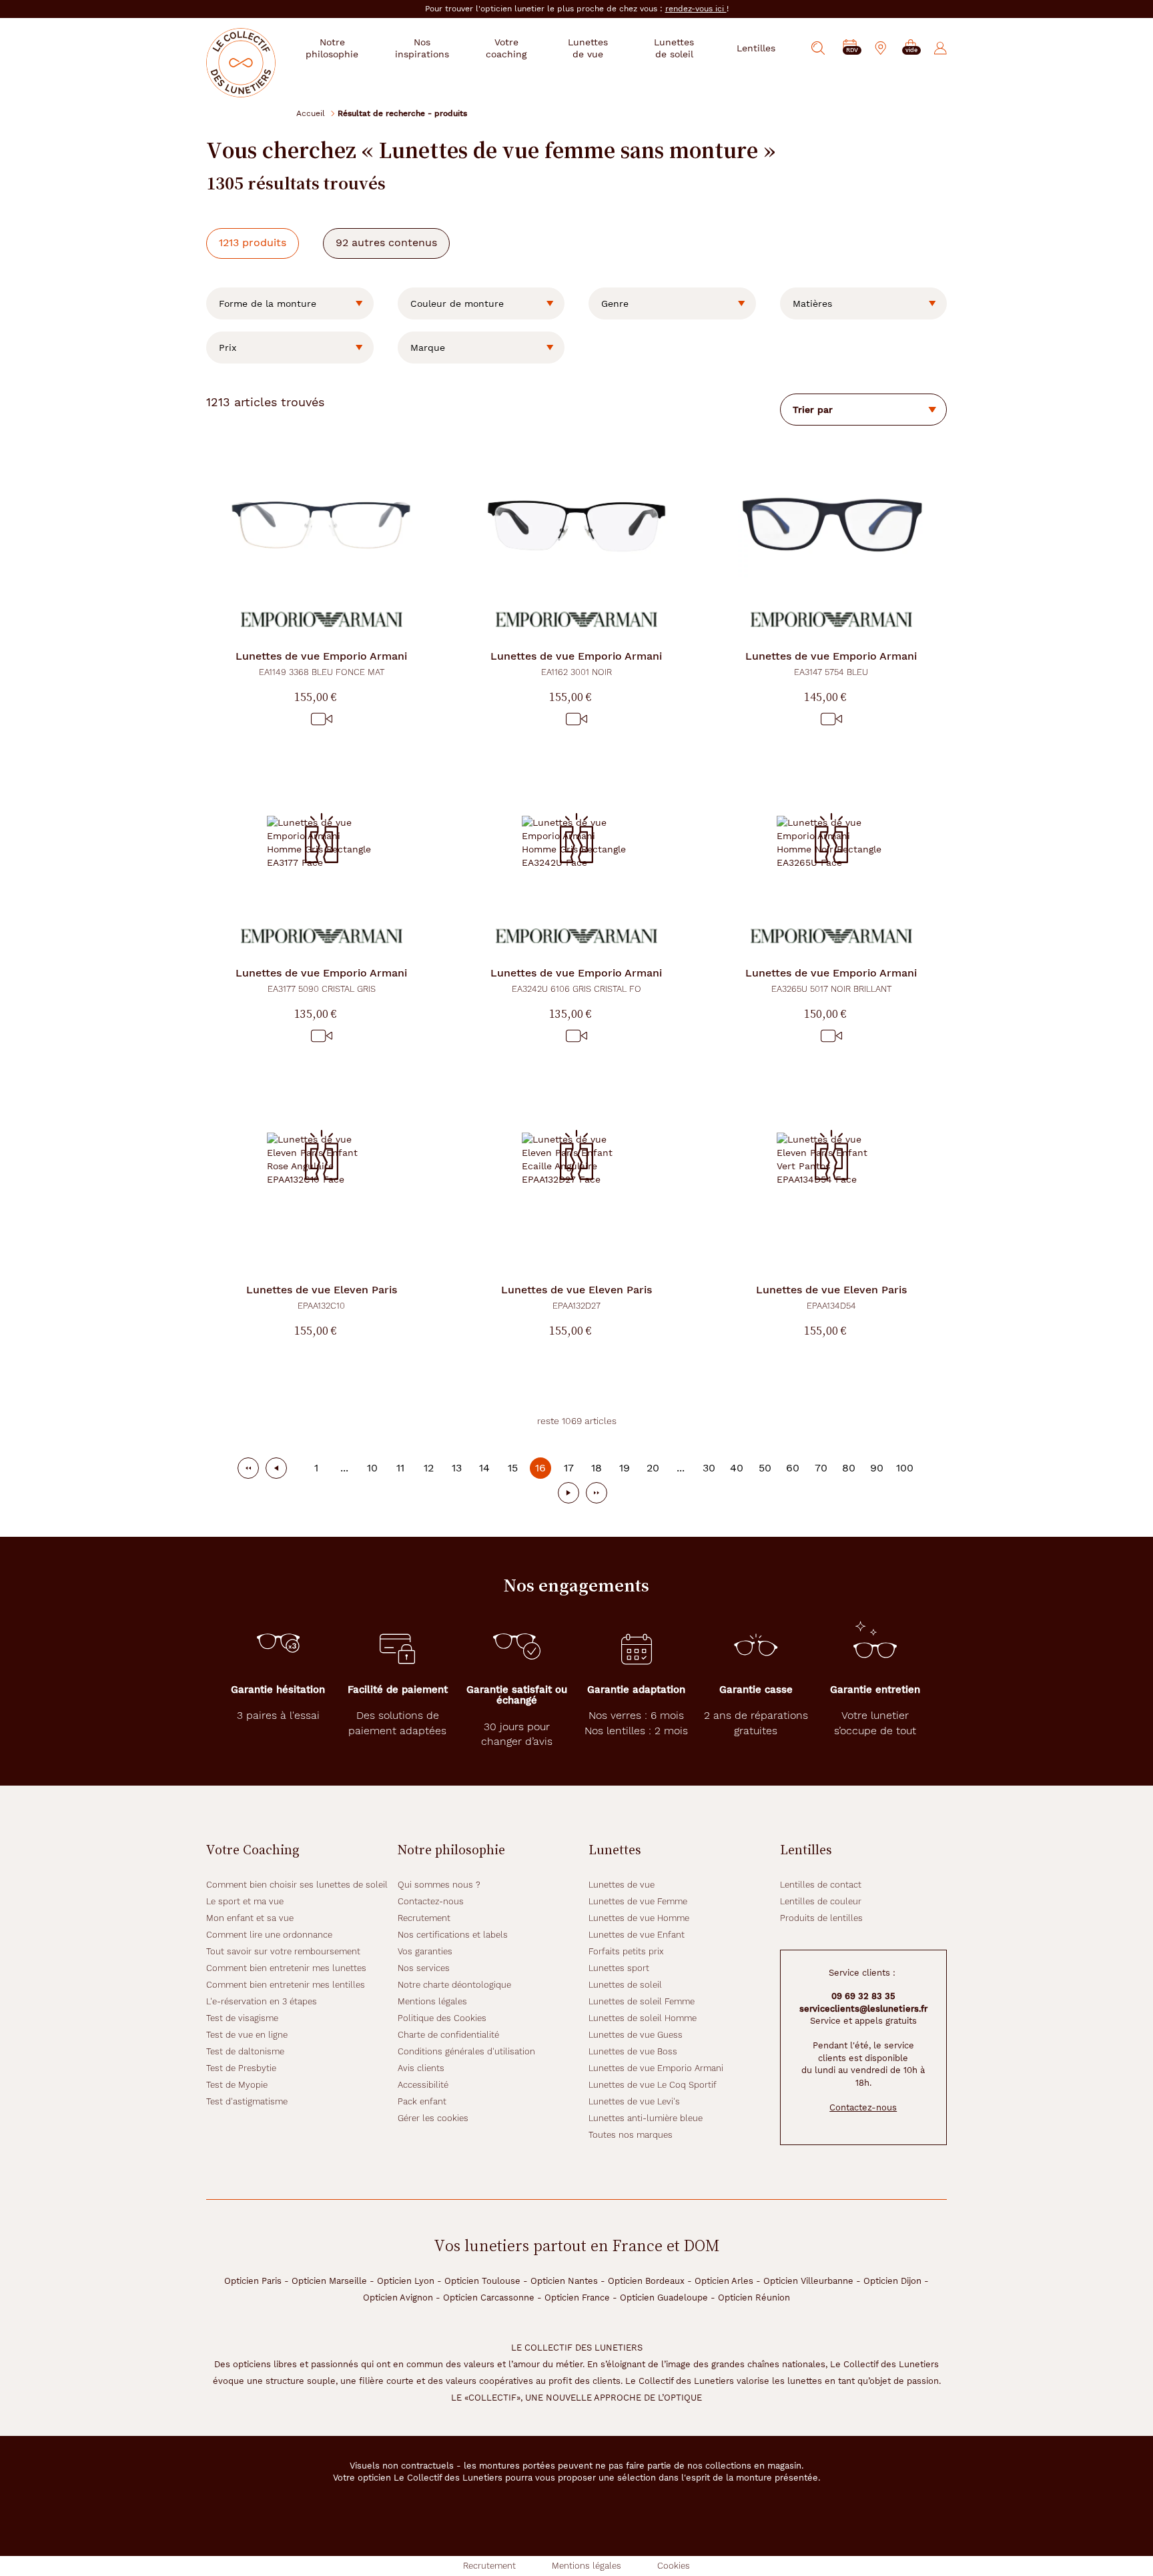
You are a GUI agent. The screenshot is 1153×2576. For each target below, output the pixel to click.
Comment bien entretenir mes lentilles (286, 1985)
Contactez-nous (431, 1901)
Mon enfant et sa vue (250, 1918)
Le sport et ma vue (245, 1901)
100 (905, 1468)
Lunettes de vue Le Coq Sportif (653, 2085)
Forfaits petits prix (626, 1951)
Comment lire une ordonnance (269, 1935)
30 (709, 1468)
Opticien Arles (724, 2281)
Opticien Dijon (892, 2281)
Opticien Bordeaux (646, 2281)
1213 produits (253, 242)
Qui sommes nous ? (439, 1885)
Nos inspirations (422, 48)
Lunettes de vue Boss (633, 2051)
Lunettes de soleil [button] (674, 48)
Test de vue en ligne (247, 2035)
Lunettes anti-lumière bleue (646, 2118)
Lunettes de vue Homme (639, 1918)
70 (821, 1468)
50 (765, 1468)
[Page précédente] (276, 1468)
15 (513, 1468)
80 (849, 1468)
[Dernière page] (597, 1493)
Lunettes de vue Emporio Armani (656, 2068)
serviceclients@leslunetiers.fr (863, 2009)
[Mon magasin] (881, 48)
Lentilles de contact (821, 1885)
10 (372, 1468)
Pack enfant (422, 2101)
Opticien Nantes (564, 2281)
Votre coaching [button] (506, 48)
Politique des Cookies (442, 2018)
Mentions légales (432, 2001)
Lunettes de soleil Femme (642, 2001)
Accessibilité (423, 2085)
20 (653, 1468)
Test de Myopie (237, 2085)
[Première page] (248, 1468)
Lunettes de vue (622, 1885)
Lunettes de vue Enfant (637, 1935)
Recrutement (424, 1918)
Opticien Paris (253, 2281)
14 (484, 1468)
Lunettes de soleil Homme (643, 2018)
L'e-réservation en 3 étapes (262, 2001)
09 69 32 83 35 (863, 1996)
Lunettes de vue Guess (636, 2035)
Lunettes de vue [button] (588, 48)
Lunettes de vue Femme (638, 1901)
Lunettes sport (619, 1968)
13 (457, 1468)
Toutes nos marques (631, 2135)
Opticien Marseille (329, 2281)
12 (429, 1468)
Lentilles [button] (756, 48)
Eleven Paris (322, 1297)
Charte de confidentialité (448, 2035)
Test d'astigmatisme (247, 2101)
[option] (290, 303)
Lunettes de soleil (625, 1985)
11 (400, 1468)
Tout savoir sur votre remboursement (283, 1951)
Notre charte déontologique (454, 1985)
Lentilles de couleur (821, 1901)
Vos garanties (425, 1951)
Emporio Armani (321, 663)
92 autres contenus (386, 242)
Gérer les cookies (433, 2118)
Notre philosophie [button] (332, 48)
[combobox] (290, 303)
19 (625, 1468)
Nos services (424, 1968)
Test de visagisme (242, 2018)
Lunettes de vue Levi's (634, 2101)
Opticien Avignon (398, 2298)
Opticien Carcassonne (489, 2298)
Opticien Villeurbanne (808, 2281)
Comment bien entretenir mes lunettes (286, 1968)
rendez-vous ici (696, 9)
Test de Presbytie (241, 2068)
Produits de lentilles (821, 1918)
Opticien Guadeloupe (664, 2298)
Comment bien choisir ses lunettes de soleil (297, 1885)
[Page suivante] (568, 1493)
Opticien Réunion (754, 2298)
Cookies (674, 2566)
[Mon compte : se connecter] (940, 48)
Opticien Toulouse (482, 2281)
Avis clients (421, 2068)
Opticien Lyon (406, 2281)
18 (597, 1468)
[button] (911, 48)
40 (737, 1468)
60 (793, 1468)
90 (877, 1468)
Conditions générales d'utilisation (466, 2051)
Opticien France (577, 2298)
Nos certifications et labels (453, 1935)
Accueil (311, 113)
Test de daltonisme (245, 2051)
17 (569, 1468)
